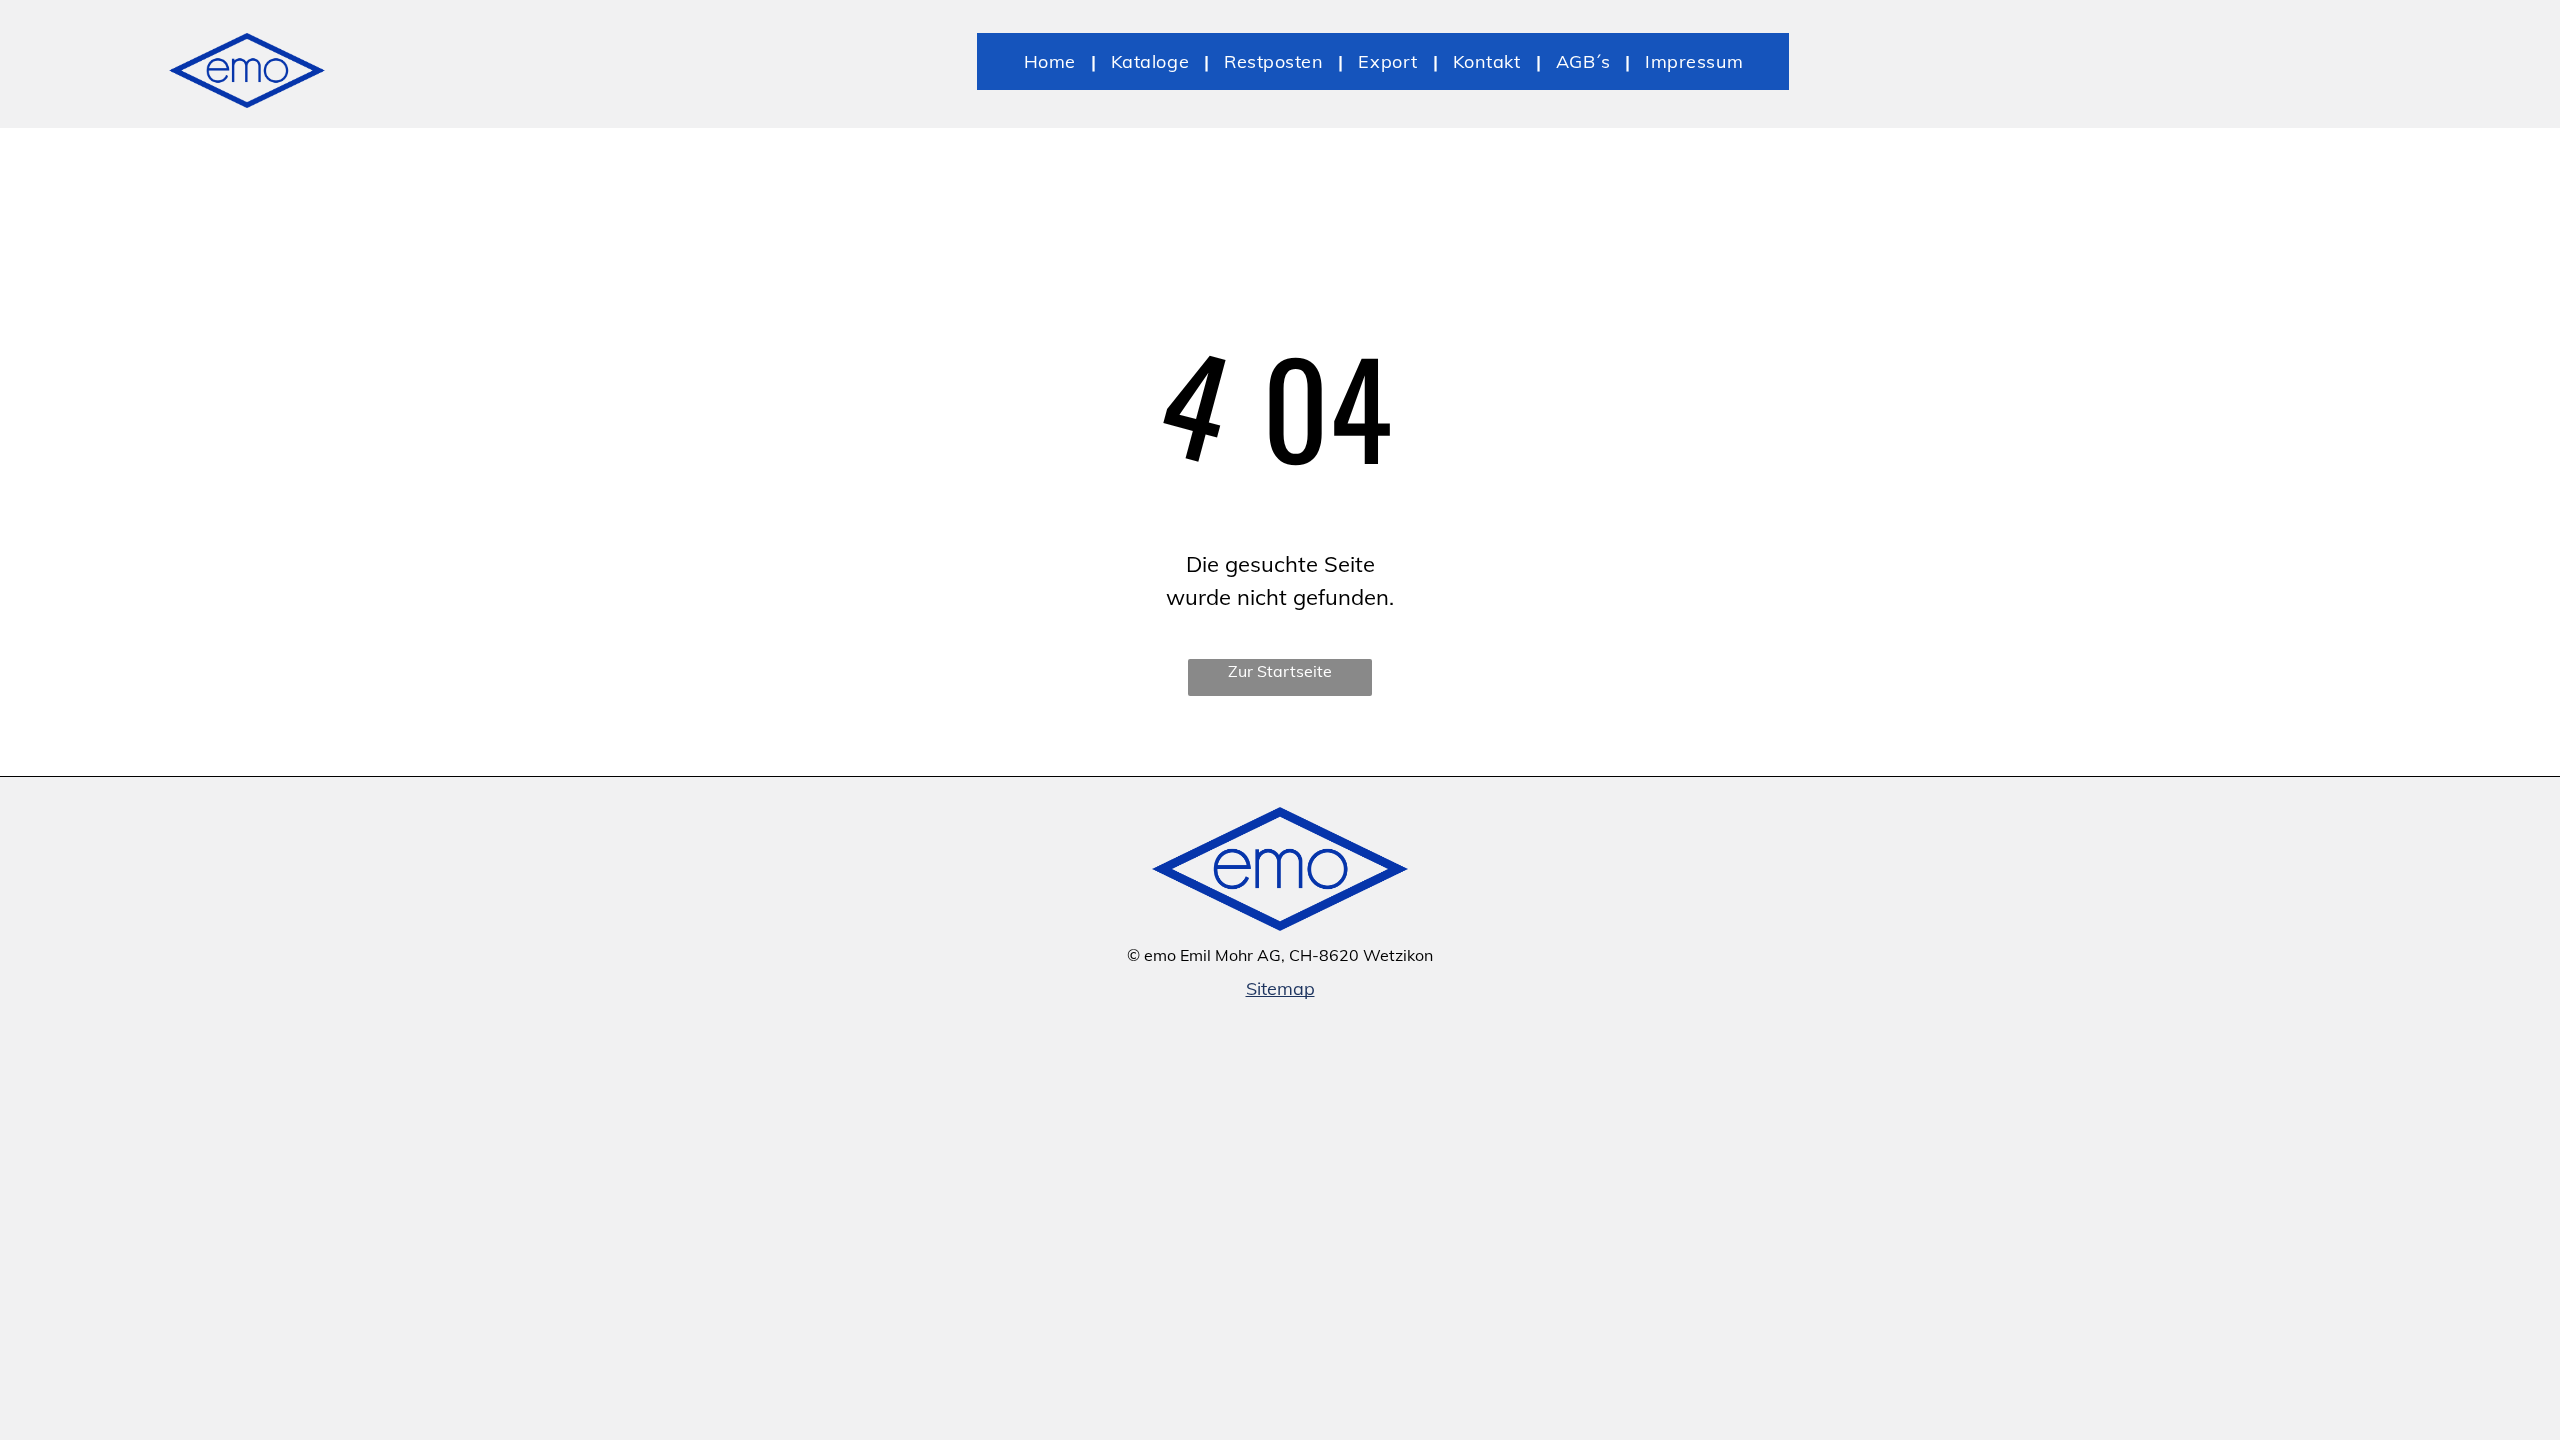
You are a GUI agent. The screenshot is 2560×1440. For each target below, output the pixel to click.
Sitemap (1280, 988)
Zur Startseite (1280, 671)
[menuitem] (1052, 61)
